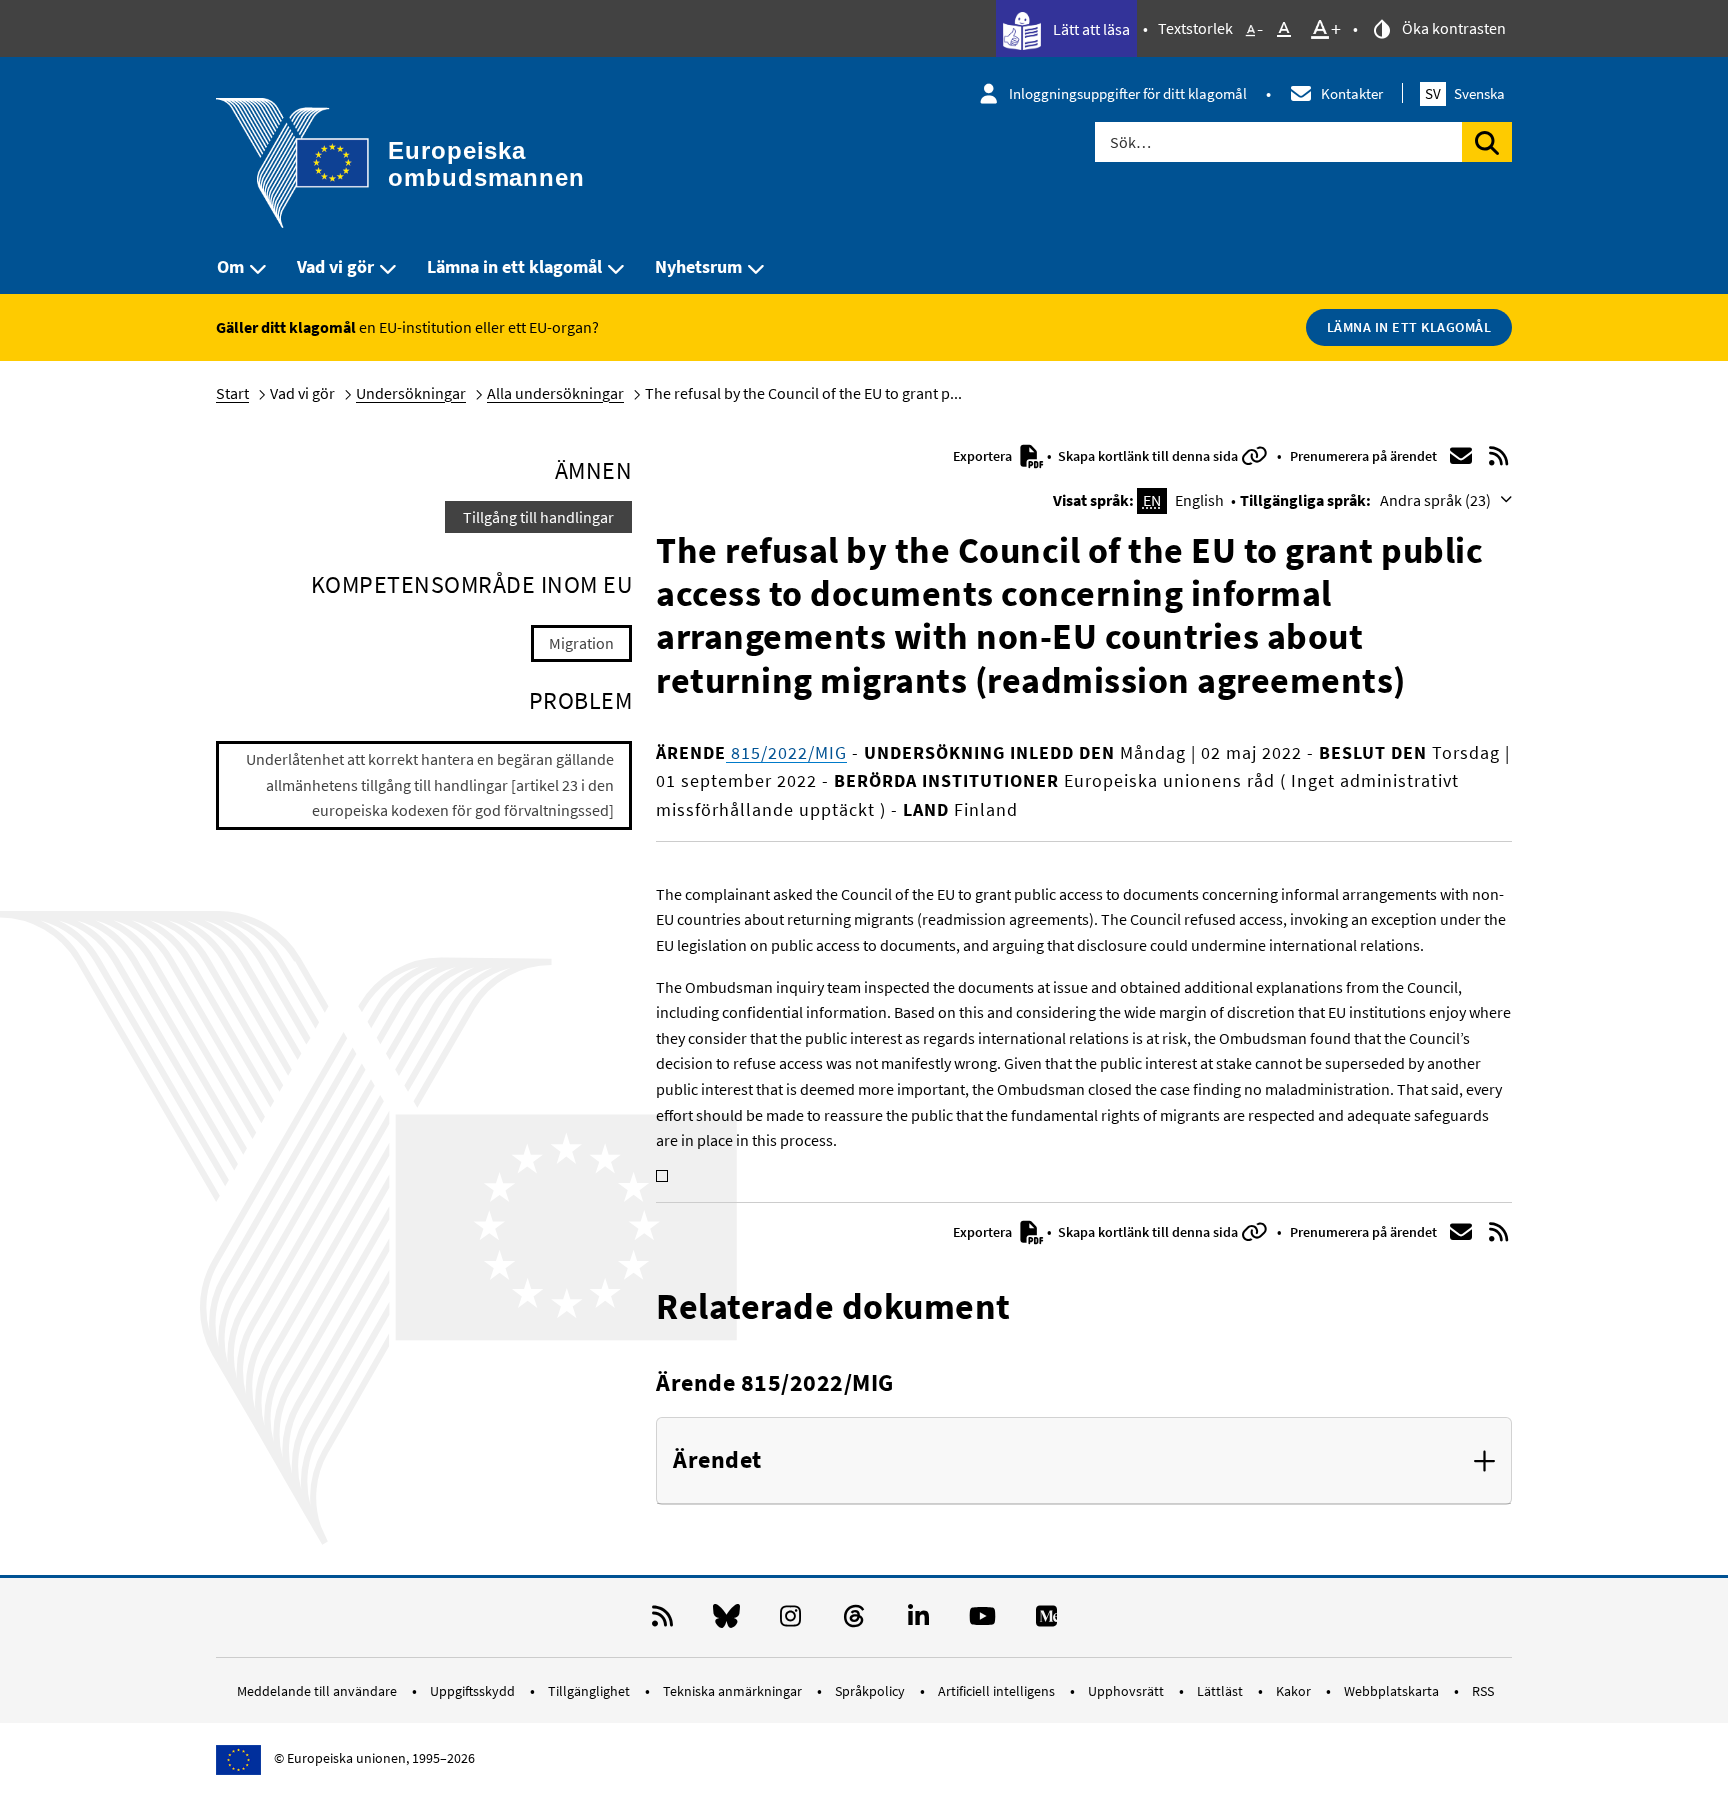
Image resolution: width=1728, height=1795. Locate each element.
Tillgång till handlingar (538, 517)
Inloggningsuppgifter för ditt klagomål (1128, 93)
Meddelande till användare (318, 1691)
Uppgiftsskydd (474, 1691)
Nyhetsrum (698, 266)
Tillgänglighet (590, 1691)
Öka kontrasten (1452, 28)
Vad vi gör (335, 266)
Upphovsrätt (1127, 1691)
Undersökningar (411, 393)
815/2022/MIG (786, 752)
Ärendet (717, 1460)
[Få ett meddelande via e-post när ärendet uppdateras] (1461, 456)
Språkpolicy (871, 1691)
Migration (581, 643)
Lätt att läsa (1090, 29)
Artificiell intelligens (998, 1691)
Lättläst (1221, 1691)
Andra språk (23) (1437, 500)
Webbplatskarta (1393, 1691)
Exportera (984, 456)
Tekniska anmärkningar (734, 1691)
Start (232, 393)
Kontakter (1352, 93)
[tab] (1084, 1461)
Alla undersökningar (555, 393)
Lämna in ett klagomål (514, 266)
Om (230, 266)
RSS (1483, 1691)
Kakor (1295, 1691)
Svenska (1465, 93)
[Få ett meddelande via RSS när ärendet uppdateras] (1499, 456)
